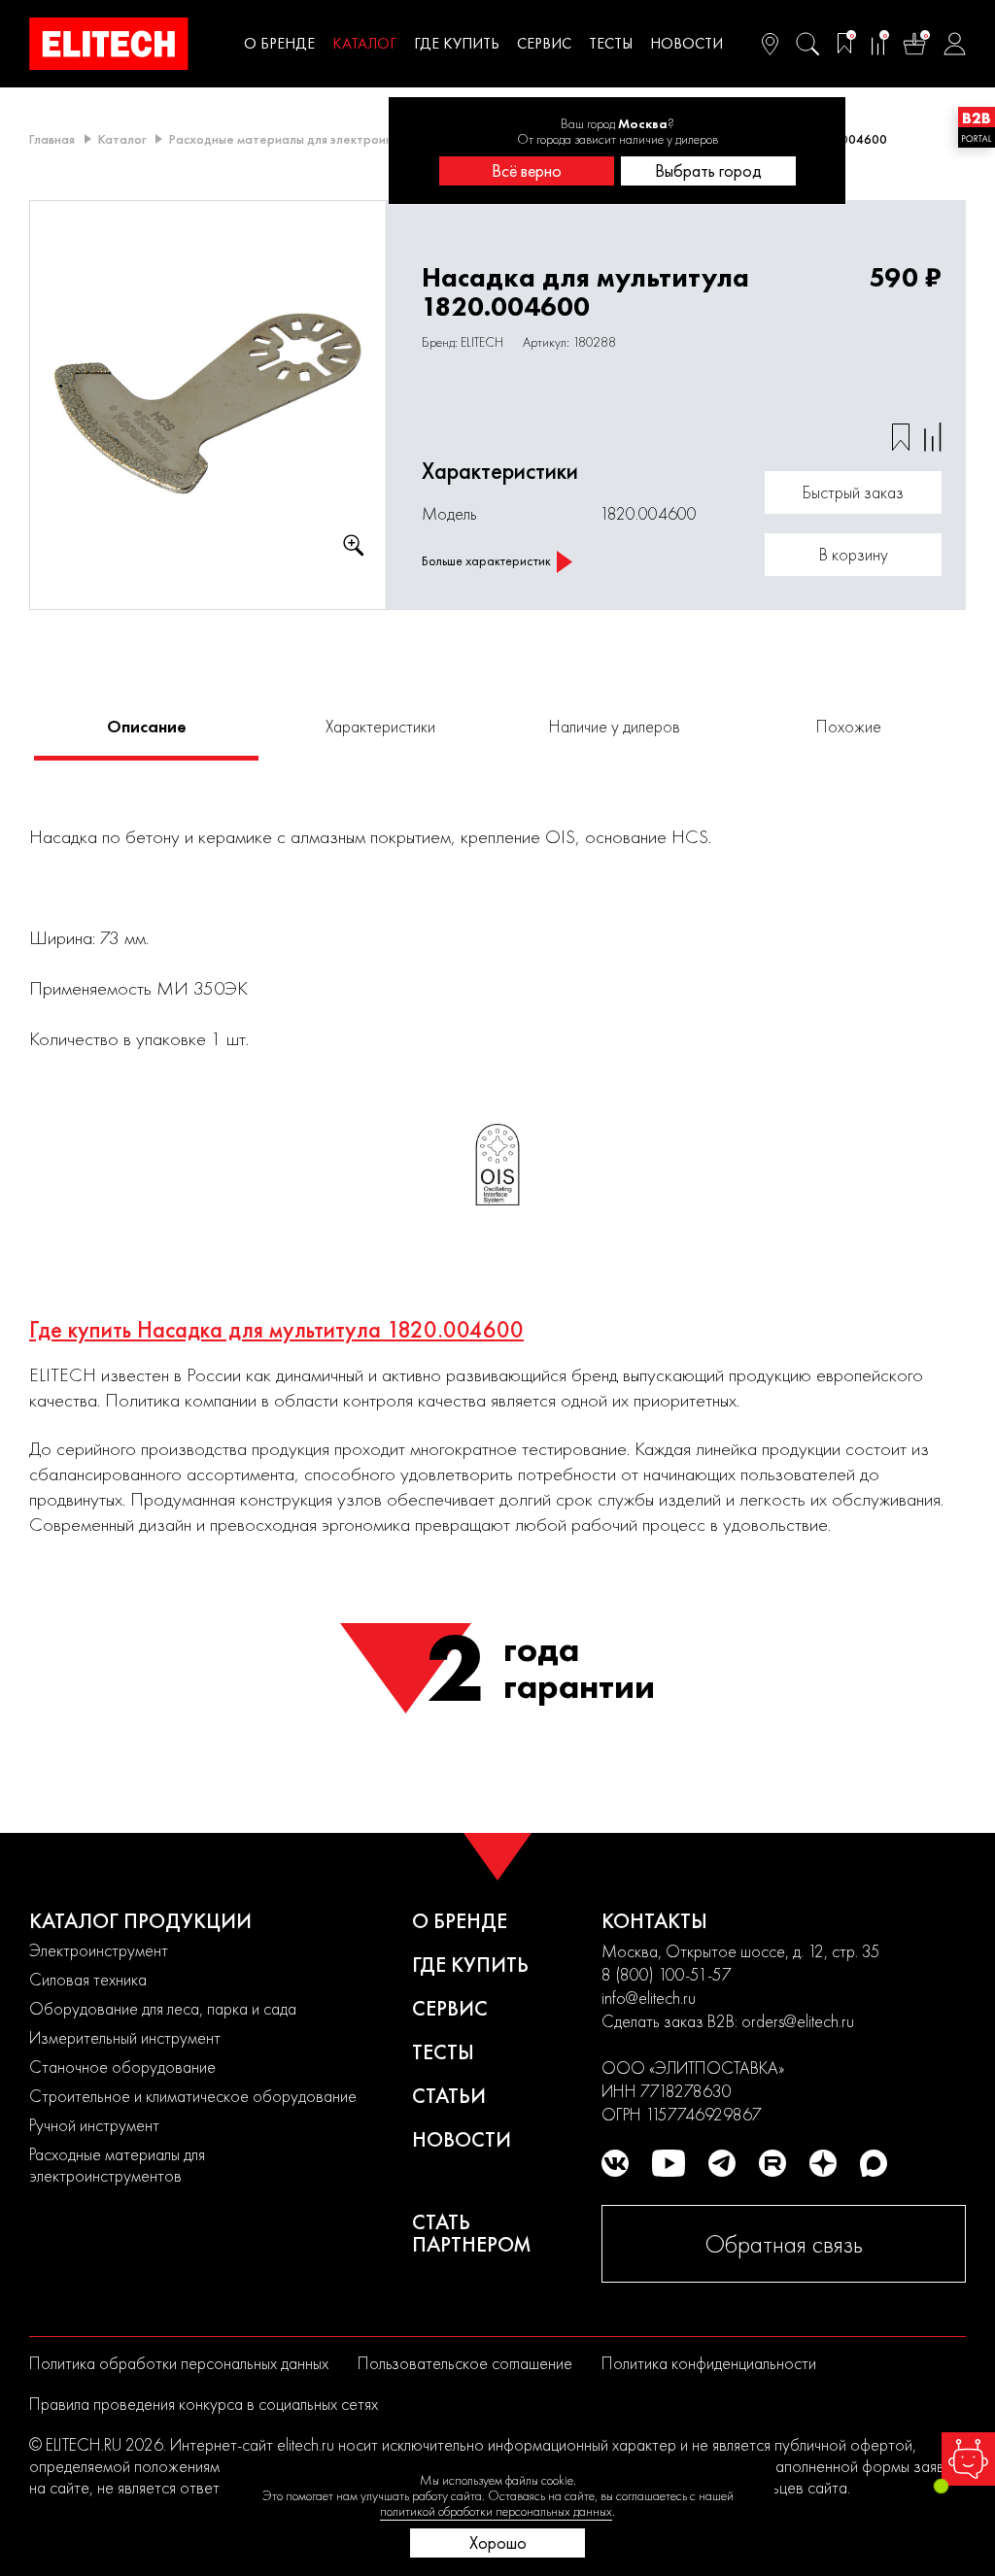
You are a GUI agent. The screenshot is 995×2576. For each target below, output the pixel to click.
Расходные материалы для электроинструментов (316, 139)
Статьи (449, 2096)
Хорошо (498, 2542)
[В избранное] (901, 437)
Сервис (544, 43)
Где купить (457, 43)
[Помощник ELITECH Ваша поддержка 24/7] (968, 2459)
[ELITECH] (109, 44)
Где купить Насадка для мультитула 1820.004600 (276, 1330)
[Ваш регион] (770, 44)
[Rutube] (772, 2163)
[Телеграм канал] (722, 2163)
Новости (686, 43)
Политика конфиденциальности (709, 2363)
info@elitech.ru (649, 1998)
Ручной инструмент (94, 2125)
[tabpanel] (208, 405)
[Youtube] (669, 2163)
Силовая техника (88, 1979)
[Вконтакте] (615, 2163)
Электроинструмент (99, 1950)
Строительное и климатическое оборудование (193, 2096)
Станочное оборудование (122, 2067)
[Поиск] (807, 44)
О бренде (279, 43)
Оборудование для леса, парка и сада (163, 2008)
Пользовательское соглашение (465, 2363)
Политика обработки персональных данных (179, 2363)
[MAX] (874, 2163)
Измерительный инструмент (125, 2037)
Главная (52, 139)
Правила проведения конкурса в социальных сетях (204, 2404)
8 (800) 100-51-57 (667, 1974)
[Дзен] (823, 2163)
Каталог (364, 43)
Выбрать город (708, 170)
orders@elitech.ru (798, 2021)
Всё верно (527, 170)
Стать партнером (472, 2233)
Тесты (611, 43)
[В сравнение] (933, 437)
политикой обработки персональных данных (496, 2511)
